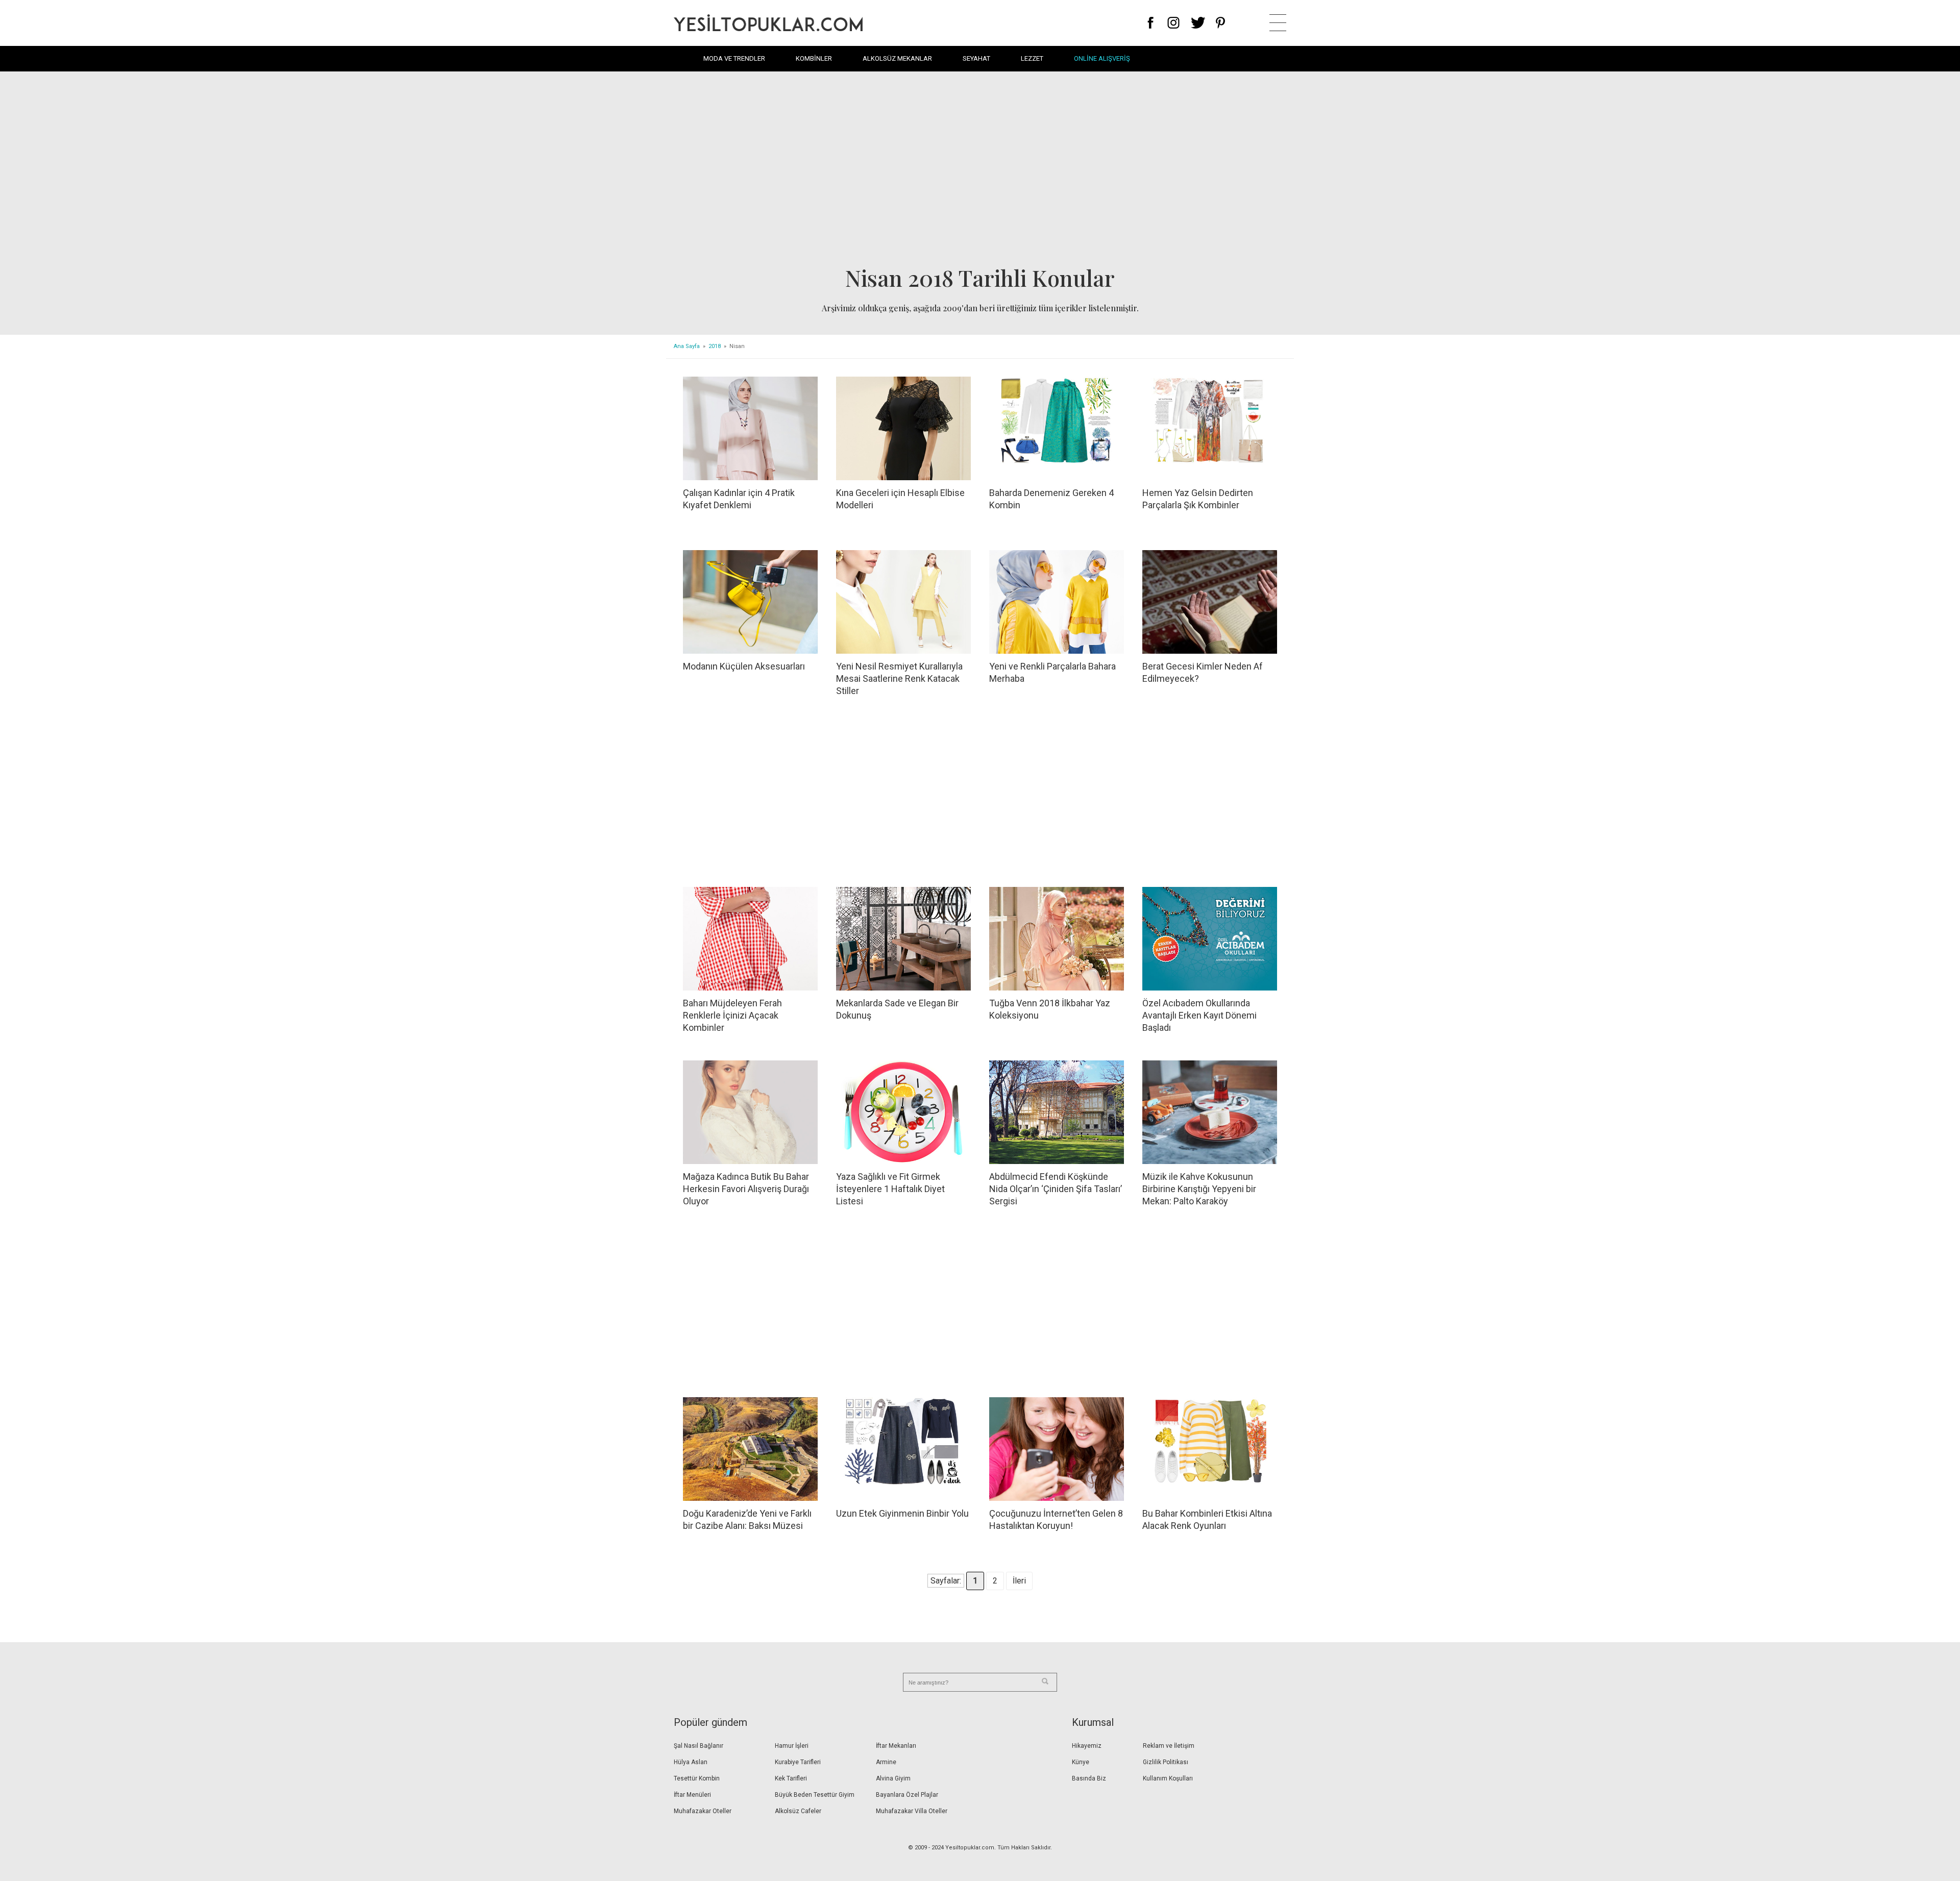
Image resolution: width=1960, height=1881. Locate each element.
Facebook (1151, 23)
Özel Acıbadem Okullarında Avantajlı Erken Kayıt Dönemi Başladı (1199, 1015)
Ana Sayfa (687, 346)
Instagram (1173, 23)
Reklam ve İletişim (1169, 1746)
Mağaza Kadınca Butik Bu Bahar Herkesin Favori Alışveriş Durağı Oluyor (746, 1189)
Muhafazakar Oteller (703, 1811)
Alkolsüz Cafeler (798, 1811)
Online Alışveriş (1102, 58)
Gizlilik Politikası (1166, 1762)
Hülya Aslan (691, 1762)
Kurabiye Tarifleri (798, 1762)
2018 (715, 346)
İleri (1019, 1581)
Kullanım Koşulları (1168, 1778)
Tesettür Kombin (697, 1778)
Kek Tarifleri (791, 1778)
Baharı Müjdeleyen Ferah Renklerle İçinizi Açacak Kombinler (732, 1015)
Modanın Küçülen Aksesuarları (744, 666)
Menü (1278, 23)
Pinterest (1221, 23)
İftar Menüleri (692, 1795)
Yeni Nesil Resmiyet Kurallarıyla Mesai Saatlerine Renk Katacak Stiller (899, 678)
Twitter (1198, 23)
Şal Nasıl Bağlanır (699, 1746)
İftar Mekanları (896, 1746)
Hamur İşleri (792, 1746)
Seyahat (976, 58)
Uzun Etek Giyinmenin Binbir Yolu (902, 1513)
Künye (1081, 1762)
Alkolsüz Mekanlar (897, 58)
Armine (886, 1762)
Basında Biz (1089, 1778)
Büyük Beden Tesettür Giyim (815, 1795)
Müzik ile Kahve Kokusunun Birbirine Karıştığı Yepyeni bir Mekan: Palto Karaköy (1199, 1189)
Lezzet (1032, 58)
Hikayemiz (1087, 1746)
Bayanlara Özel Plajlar (907, 1795)
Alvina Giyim (893, 1778)
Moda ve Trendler (734, 58)
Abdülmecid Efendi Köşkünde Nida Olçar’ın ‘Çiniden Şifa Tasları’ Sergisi (1056, 1189)
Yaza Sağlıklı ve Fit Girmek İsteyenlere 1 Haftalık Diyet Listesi (890, 1189)
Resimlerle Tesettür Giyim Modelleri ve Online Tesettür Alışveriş (768, 23)
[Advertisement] (980, 171)
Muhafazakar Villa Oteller (912, 1811)
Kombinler (814, 58)
